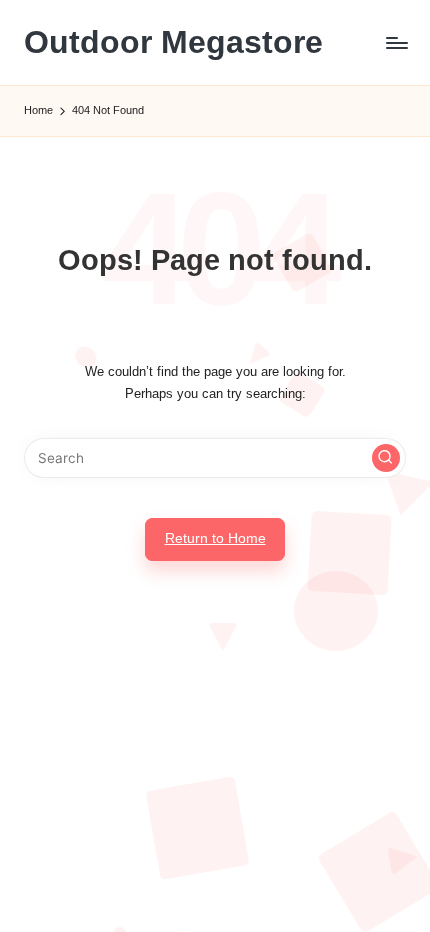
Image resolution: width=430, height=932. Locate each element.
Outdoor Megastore (173, 42)
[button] (386, 458)
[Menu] (396, 42)
